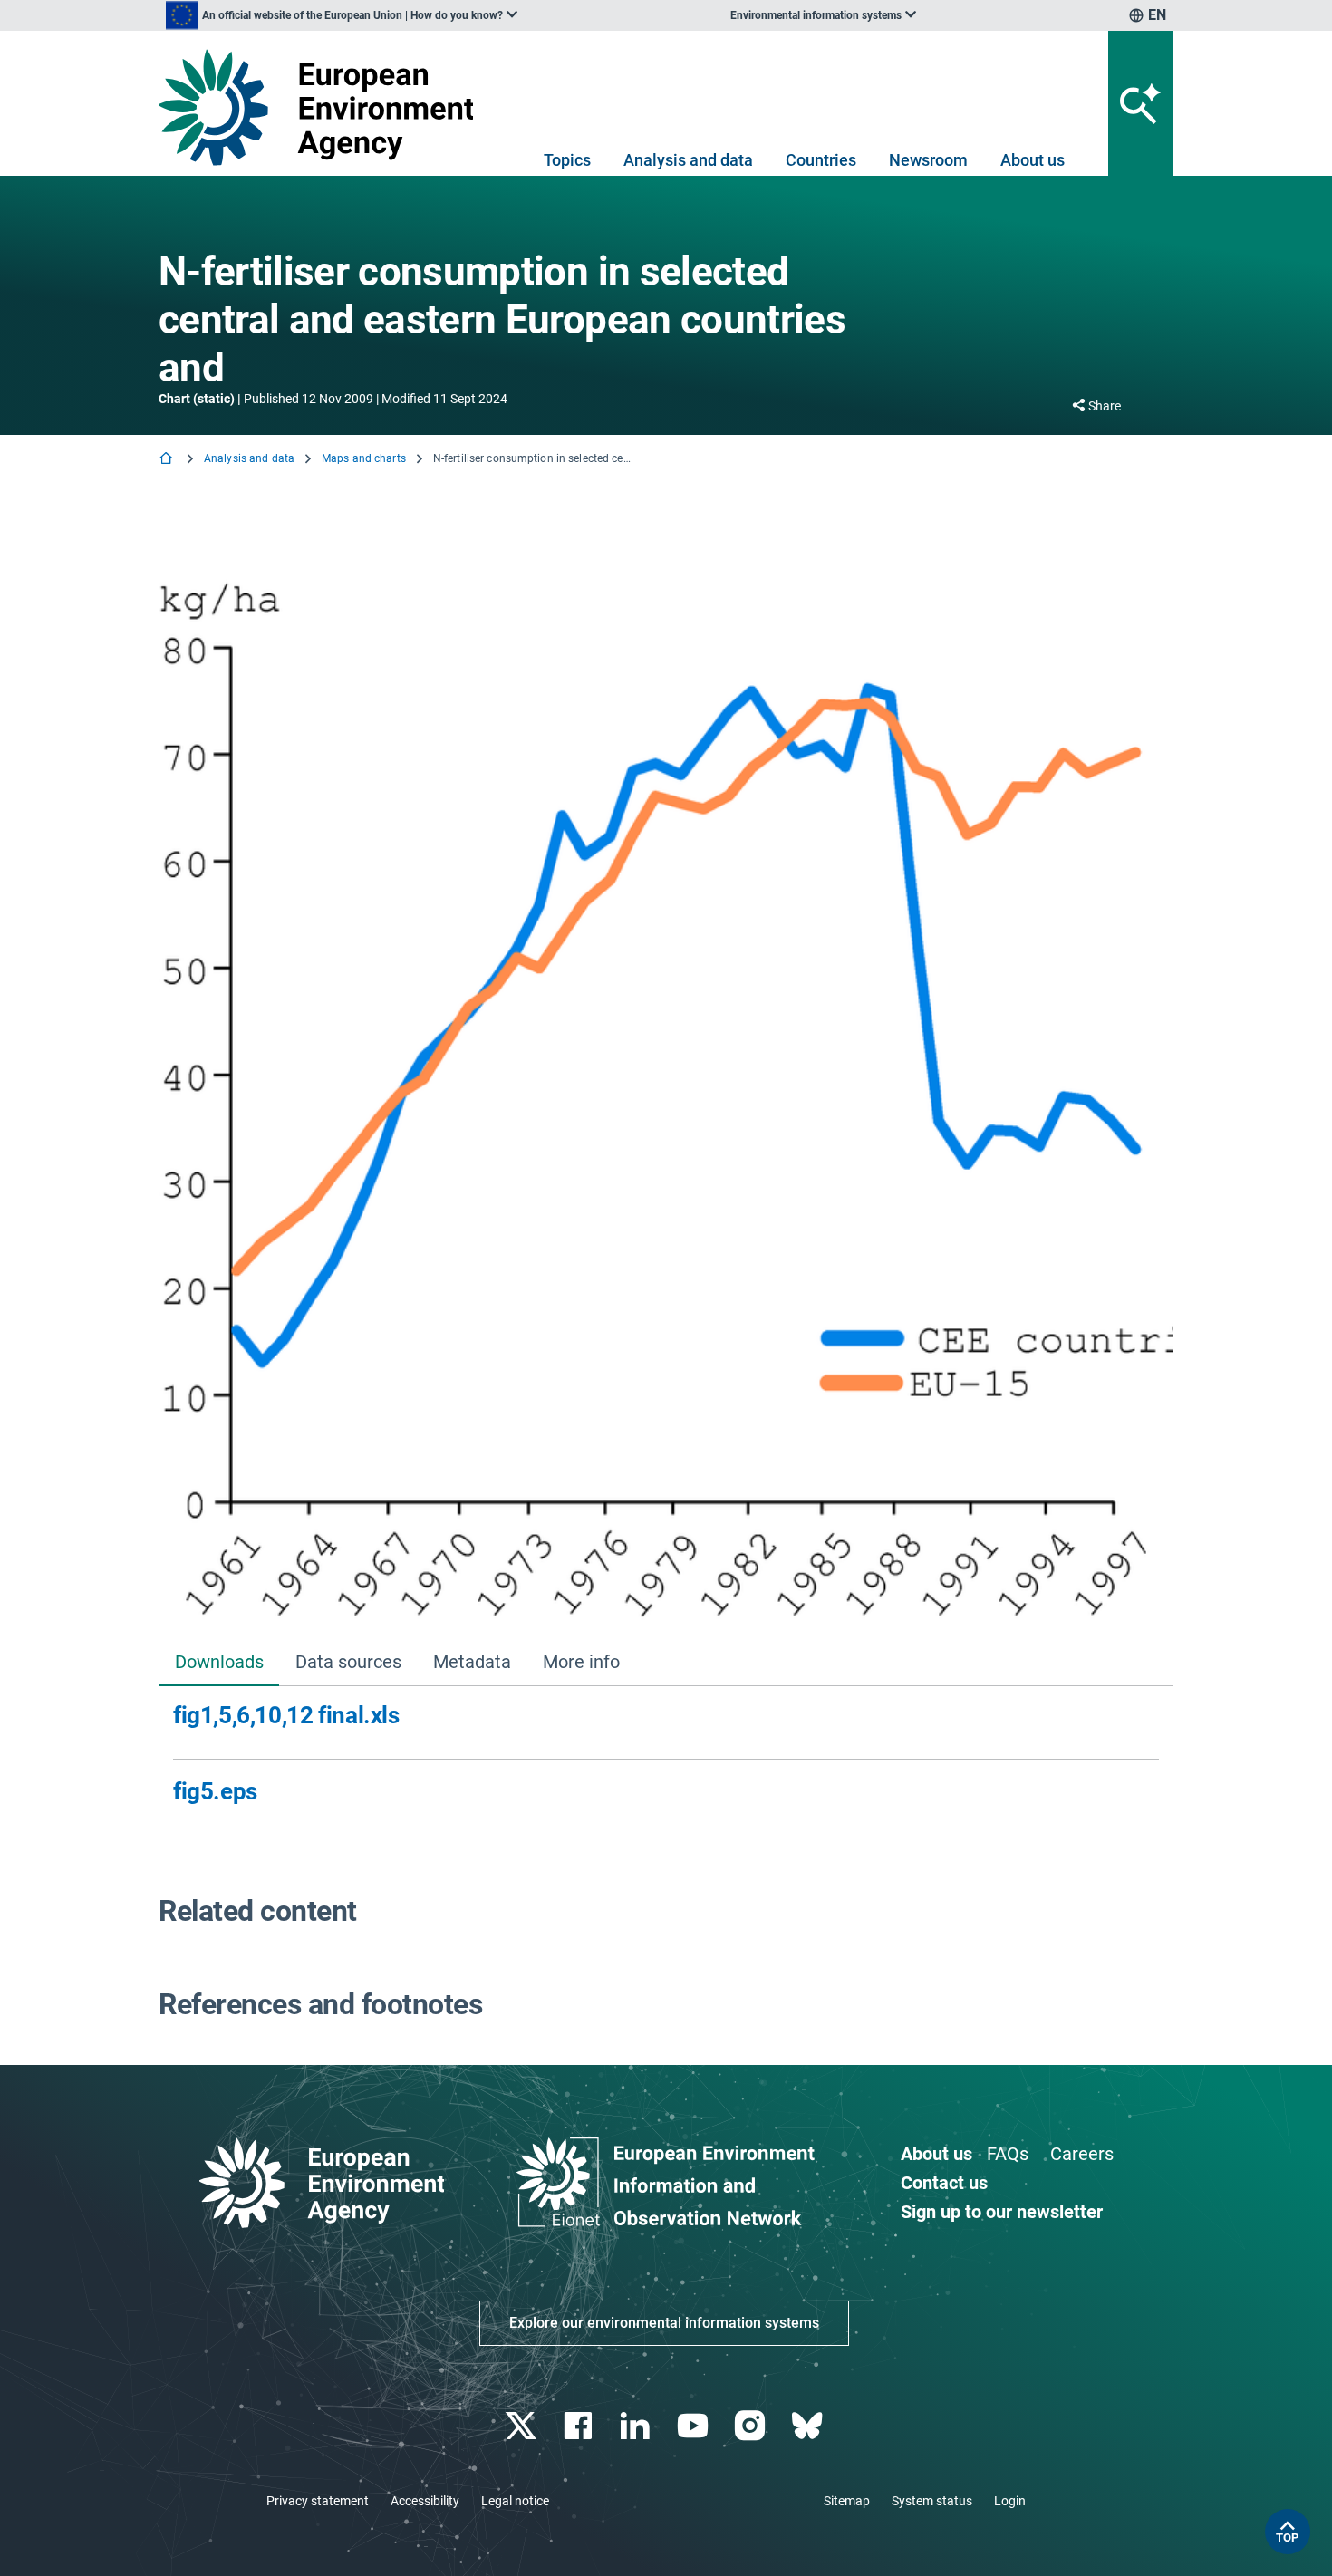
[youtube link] (695, 2426)
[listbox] (342, 15)
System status (932, 2501)
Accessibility (425, 2501)
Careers (1082, 2154)
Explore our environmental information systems (664, 2323)
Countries (821, 160)
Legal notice (515, 2501)
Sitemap (847, 2501)
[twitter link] (522, 2426)
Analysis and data (688, 160)
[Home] (168, 460)
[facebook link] (580, 2426)
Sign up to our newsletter (1002, 2212)
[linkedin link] (637, 2426)
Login (1010, 2501)
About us (1033, 160)
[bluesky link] (809, 2426)
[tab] (219, 1664)
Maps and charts (364, 458)
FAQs (1008, 2154)
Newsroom (928, 160)
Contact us (944, 2183)
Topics (567, 160)
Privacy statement (318, 2501)
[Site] (323, 107)
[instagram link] (752, 2426)
